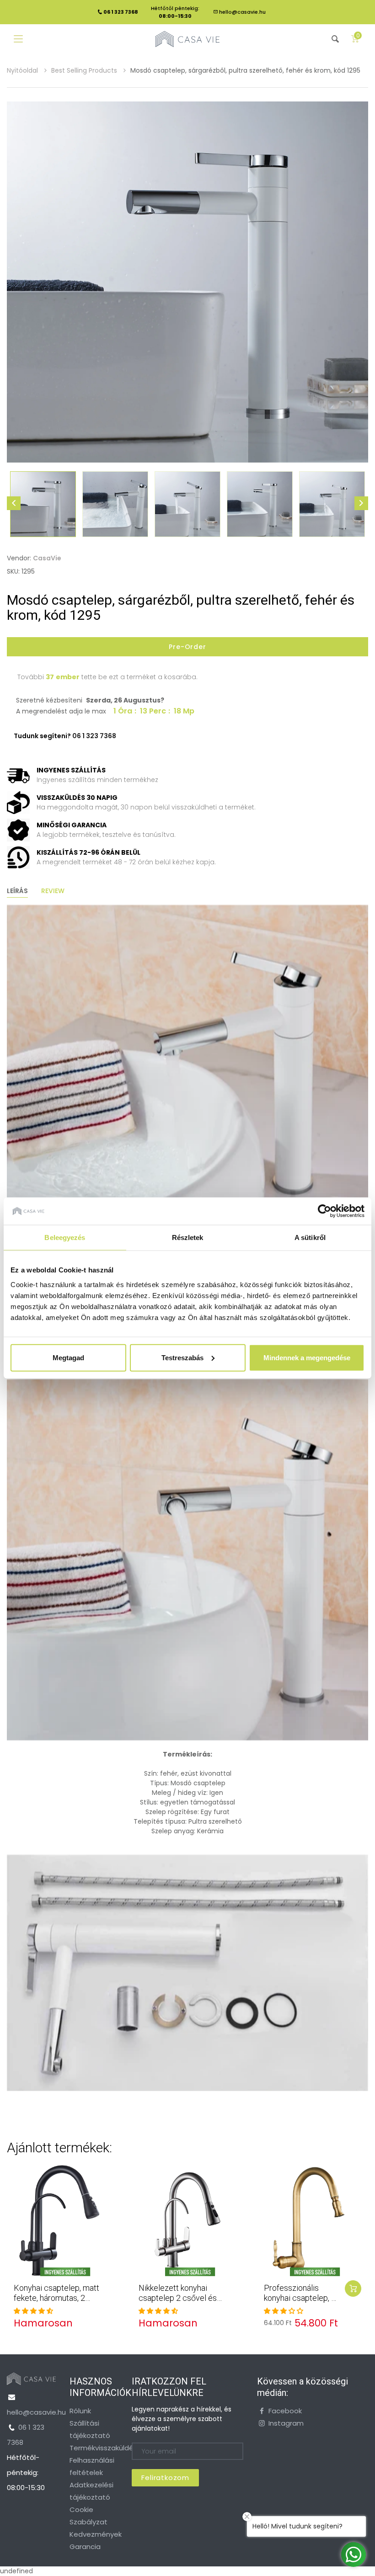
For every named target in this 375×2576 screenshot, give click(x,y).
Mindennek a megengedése (307, 1357)
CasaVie (47, 558)
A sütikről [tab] (310, 1237)
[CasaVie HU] (187, 39)
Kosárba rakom (353, 2289)
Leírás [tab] (17, 891)
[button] (33, 2311)
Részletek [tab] (188, 1237)
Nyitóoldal (23, 70)
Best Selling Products (85, 70)
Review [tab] (53, 891)
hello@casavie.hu (242, 12)
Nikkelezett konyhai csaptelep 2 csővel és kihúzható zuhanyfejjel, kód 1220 (178, 2303)
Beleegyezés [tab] (65, 1237)
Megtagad (68, 1357)
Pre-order (187, 647)
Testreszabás (182, 1357)
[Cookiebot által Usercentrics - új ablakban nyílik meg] (324, 1211)
